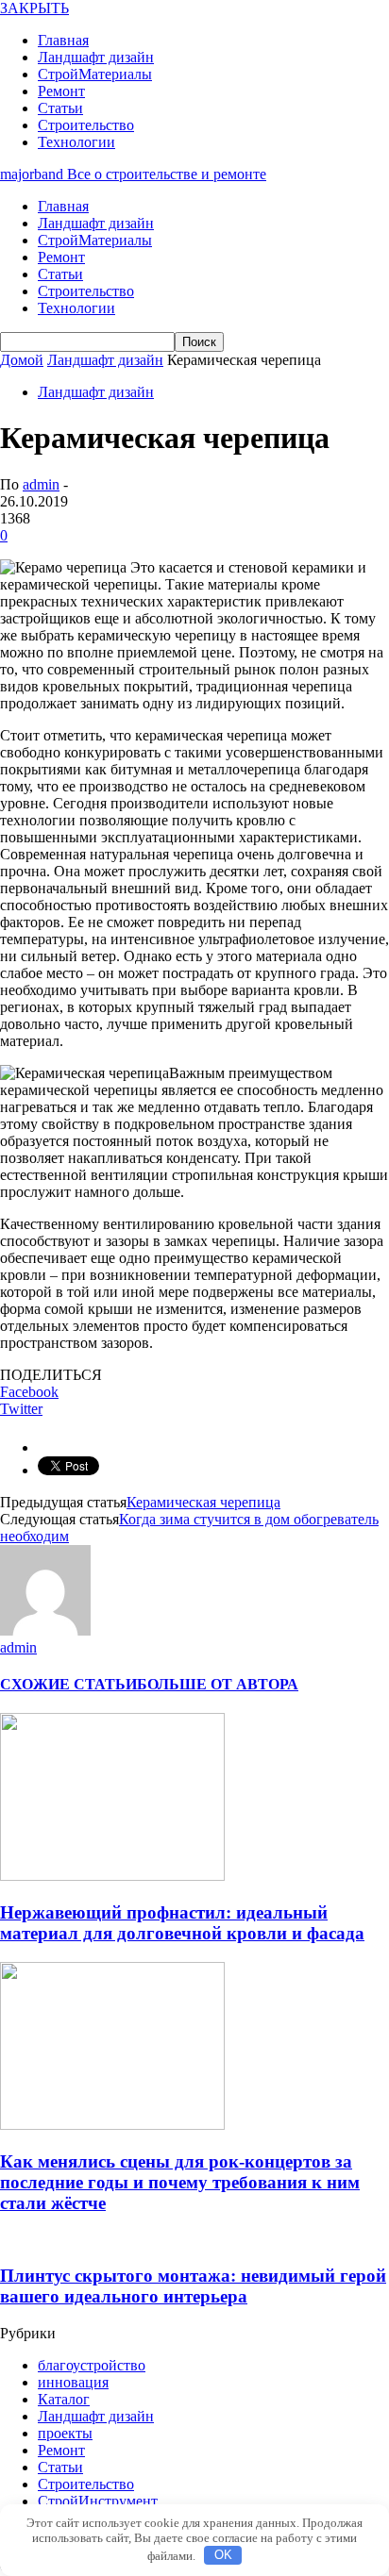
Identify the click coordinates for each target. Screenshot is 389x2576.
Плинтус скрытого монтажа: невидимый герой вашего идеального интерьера (193, 2286)
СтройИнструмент (98, 2501)
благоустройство (92, 2365)
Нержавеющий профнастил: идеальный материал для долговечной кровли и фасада (182, 1923)
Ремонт (61, 91)
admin (41, 484)
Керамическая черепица (203, 1502)
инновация (73, 2382)
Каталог (64, 2399)
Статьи (60, 108)
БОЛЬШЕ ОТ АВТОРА (218, 1684)
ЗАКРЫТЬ (34, 8)
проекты (65, 2433)
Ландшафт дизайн (96, 57)
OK (223, 2555)
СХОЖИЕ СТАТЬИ (68, 1684)
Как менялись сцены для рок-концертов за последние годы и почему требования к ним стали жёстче (180, 2182)
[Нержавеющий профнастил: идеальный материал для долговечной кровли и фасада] (112, 1876)
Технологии (76, 142)
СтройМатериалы (95, 74)
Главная (63, 40)
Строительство (86, 125)
